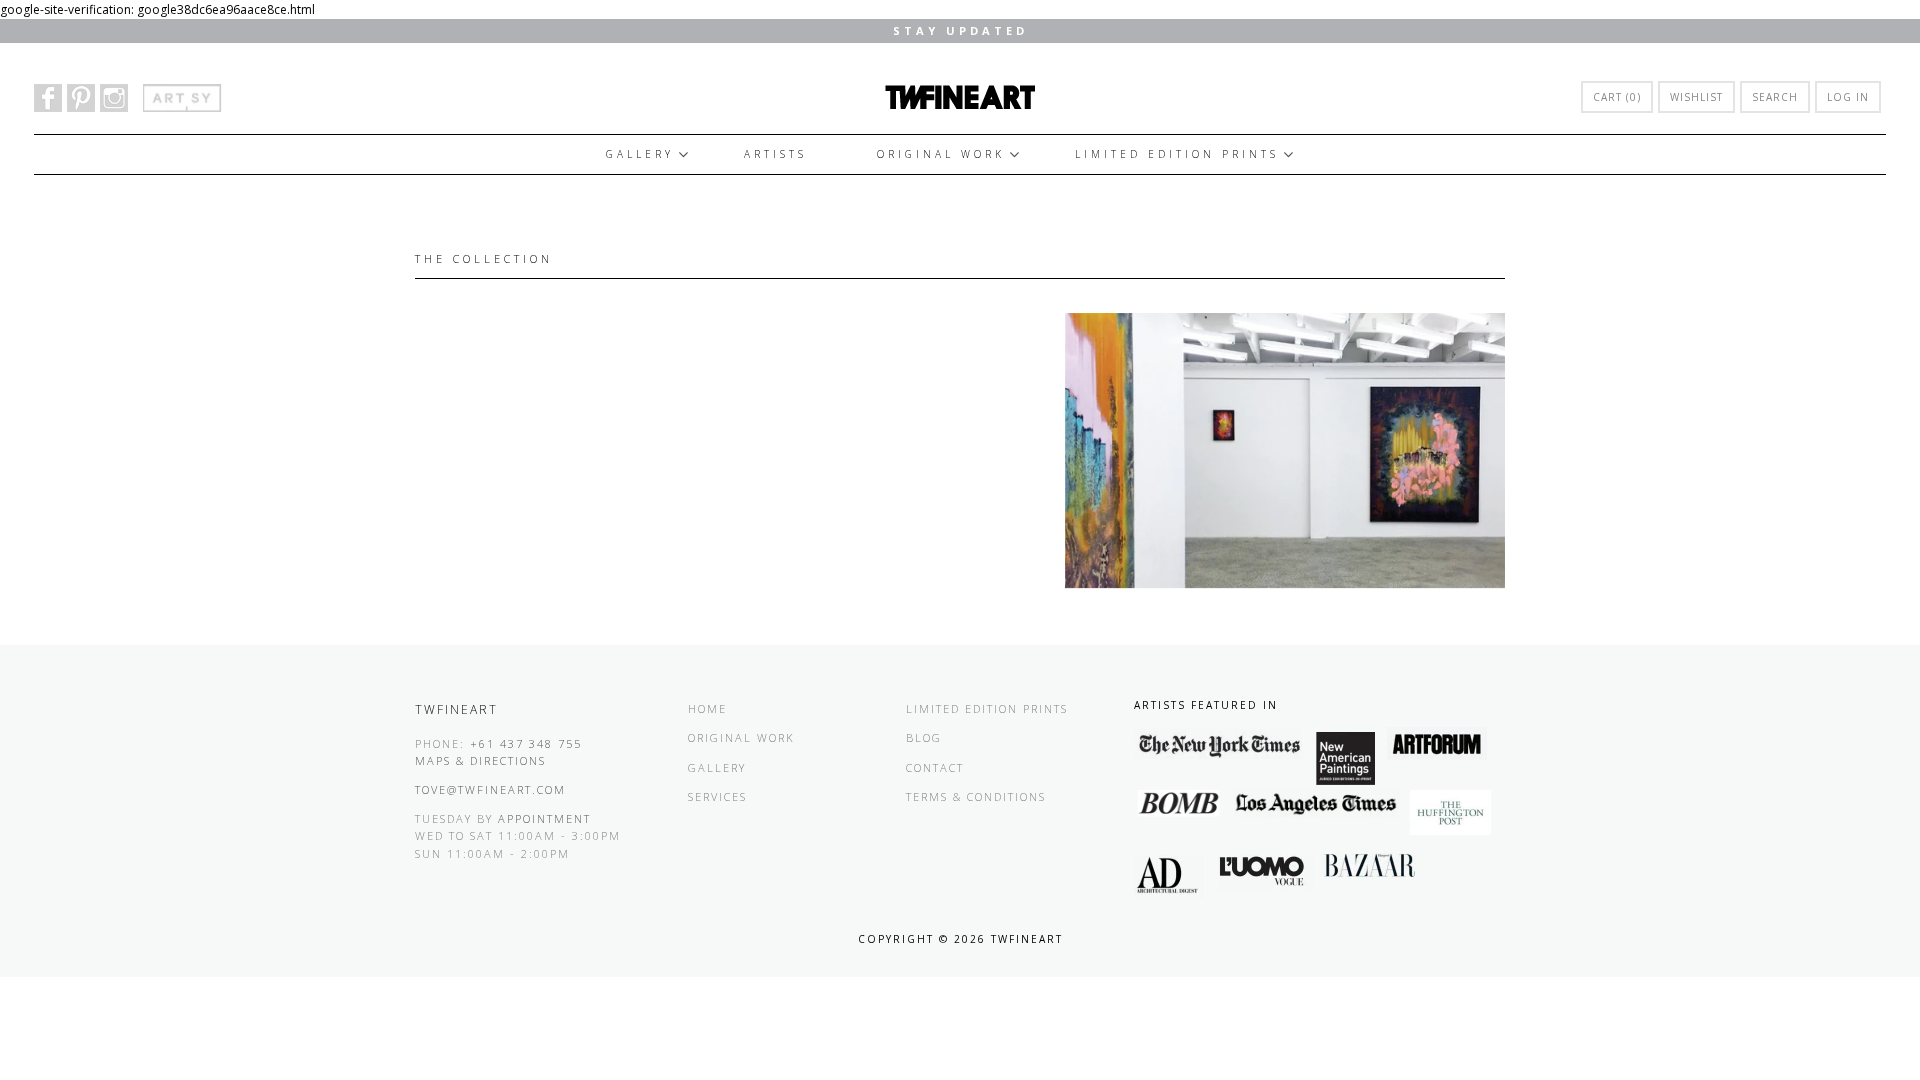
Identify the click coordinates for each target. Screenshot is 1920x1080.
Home (707, 708)
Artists (775, 154)
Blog (924, 737)
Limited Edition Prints (1177, 154)
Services (717, 796)
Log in (1848, 97)
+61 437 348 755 (526, 743)
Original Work (941, 154)
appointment (544, 818)
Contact (935, 767)
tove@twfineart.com (490, 789)
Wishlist (1696, 97)
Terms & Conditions (976, 796)
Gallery (640, 154)
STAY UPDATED (960, 30)
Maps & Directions (480, 760)
